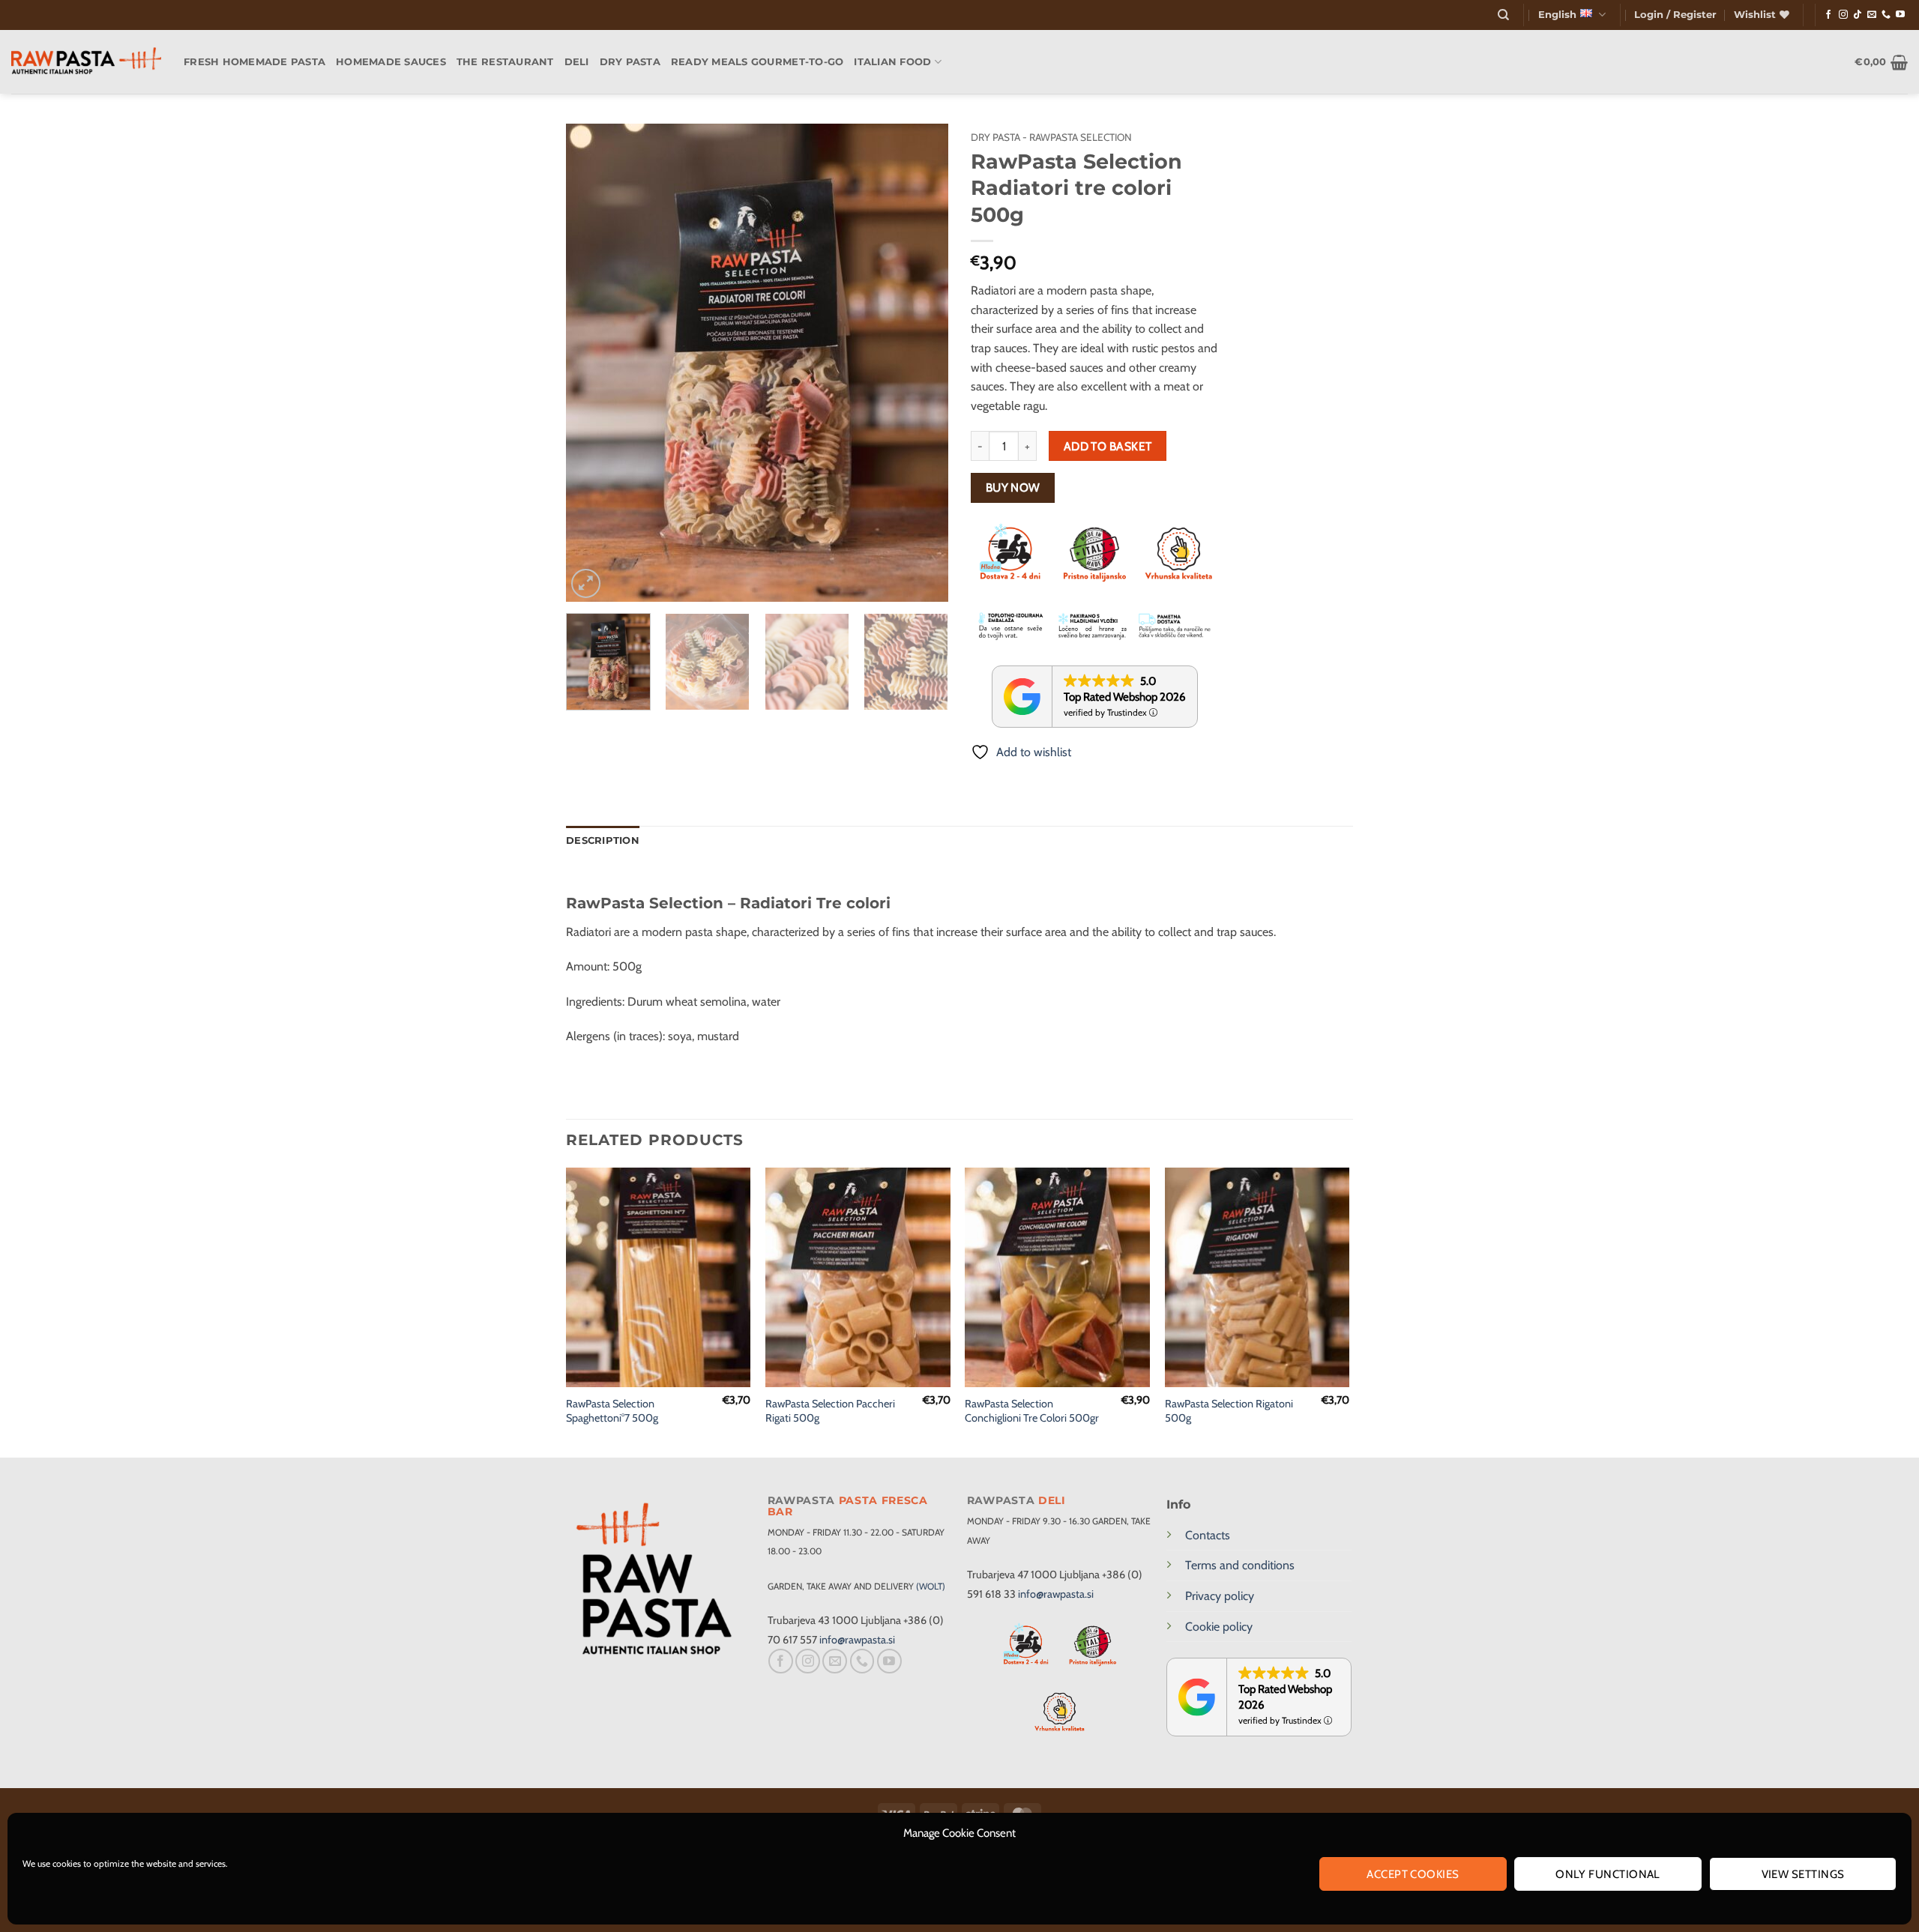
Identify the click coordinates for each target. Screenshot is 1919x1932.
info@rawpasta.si (857, 1640)
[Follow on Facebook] (1828, 15)
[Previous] (592, 363)
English (1557, 15)
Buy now (1013, 487)
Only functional (1608, 1874)
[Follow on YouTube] (1900, 15)
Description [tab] (603, 840)
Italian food (892, 62)
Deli (577, 62)
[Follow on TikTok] (1858, 15)
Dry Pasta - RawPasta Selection (1051, 137)
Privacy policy (1220, 1596)
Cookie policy (1219, 1627)
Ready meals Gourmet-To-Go (757, 62)
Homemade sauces (391, 62)
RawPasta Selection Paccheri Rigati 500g (830, 1411)
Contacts (1208, 1535)
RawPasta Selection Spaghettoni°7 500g (612, 1411)
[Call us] (1886, 15)
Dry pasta (630, 62)
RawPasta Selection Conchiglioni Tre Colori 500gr (1032, 1411)
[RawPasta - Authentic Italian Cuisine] (86, 62)
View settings (1803, 1874)
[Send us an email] (1872, 15)
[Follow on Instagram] (1843, 15)
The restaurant (505, 62)
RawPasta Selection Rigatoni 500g (1229, 1411)
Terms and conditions (1240, 1565)
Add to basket (1108, 446)
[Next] (922, 363)
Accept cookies (1413, 1874)
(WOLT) (931, 1586)
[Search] (1503, 15)
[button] (1675, 15)
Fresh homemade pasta (254, 62)
